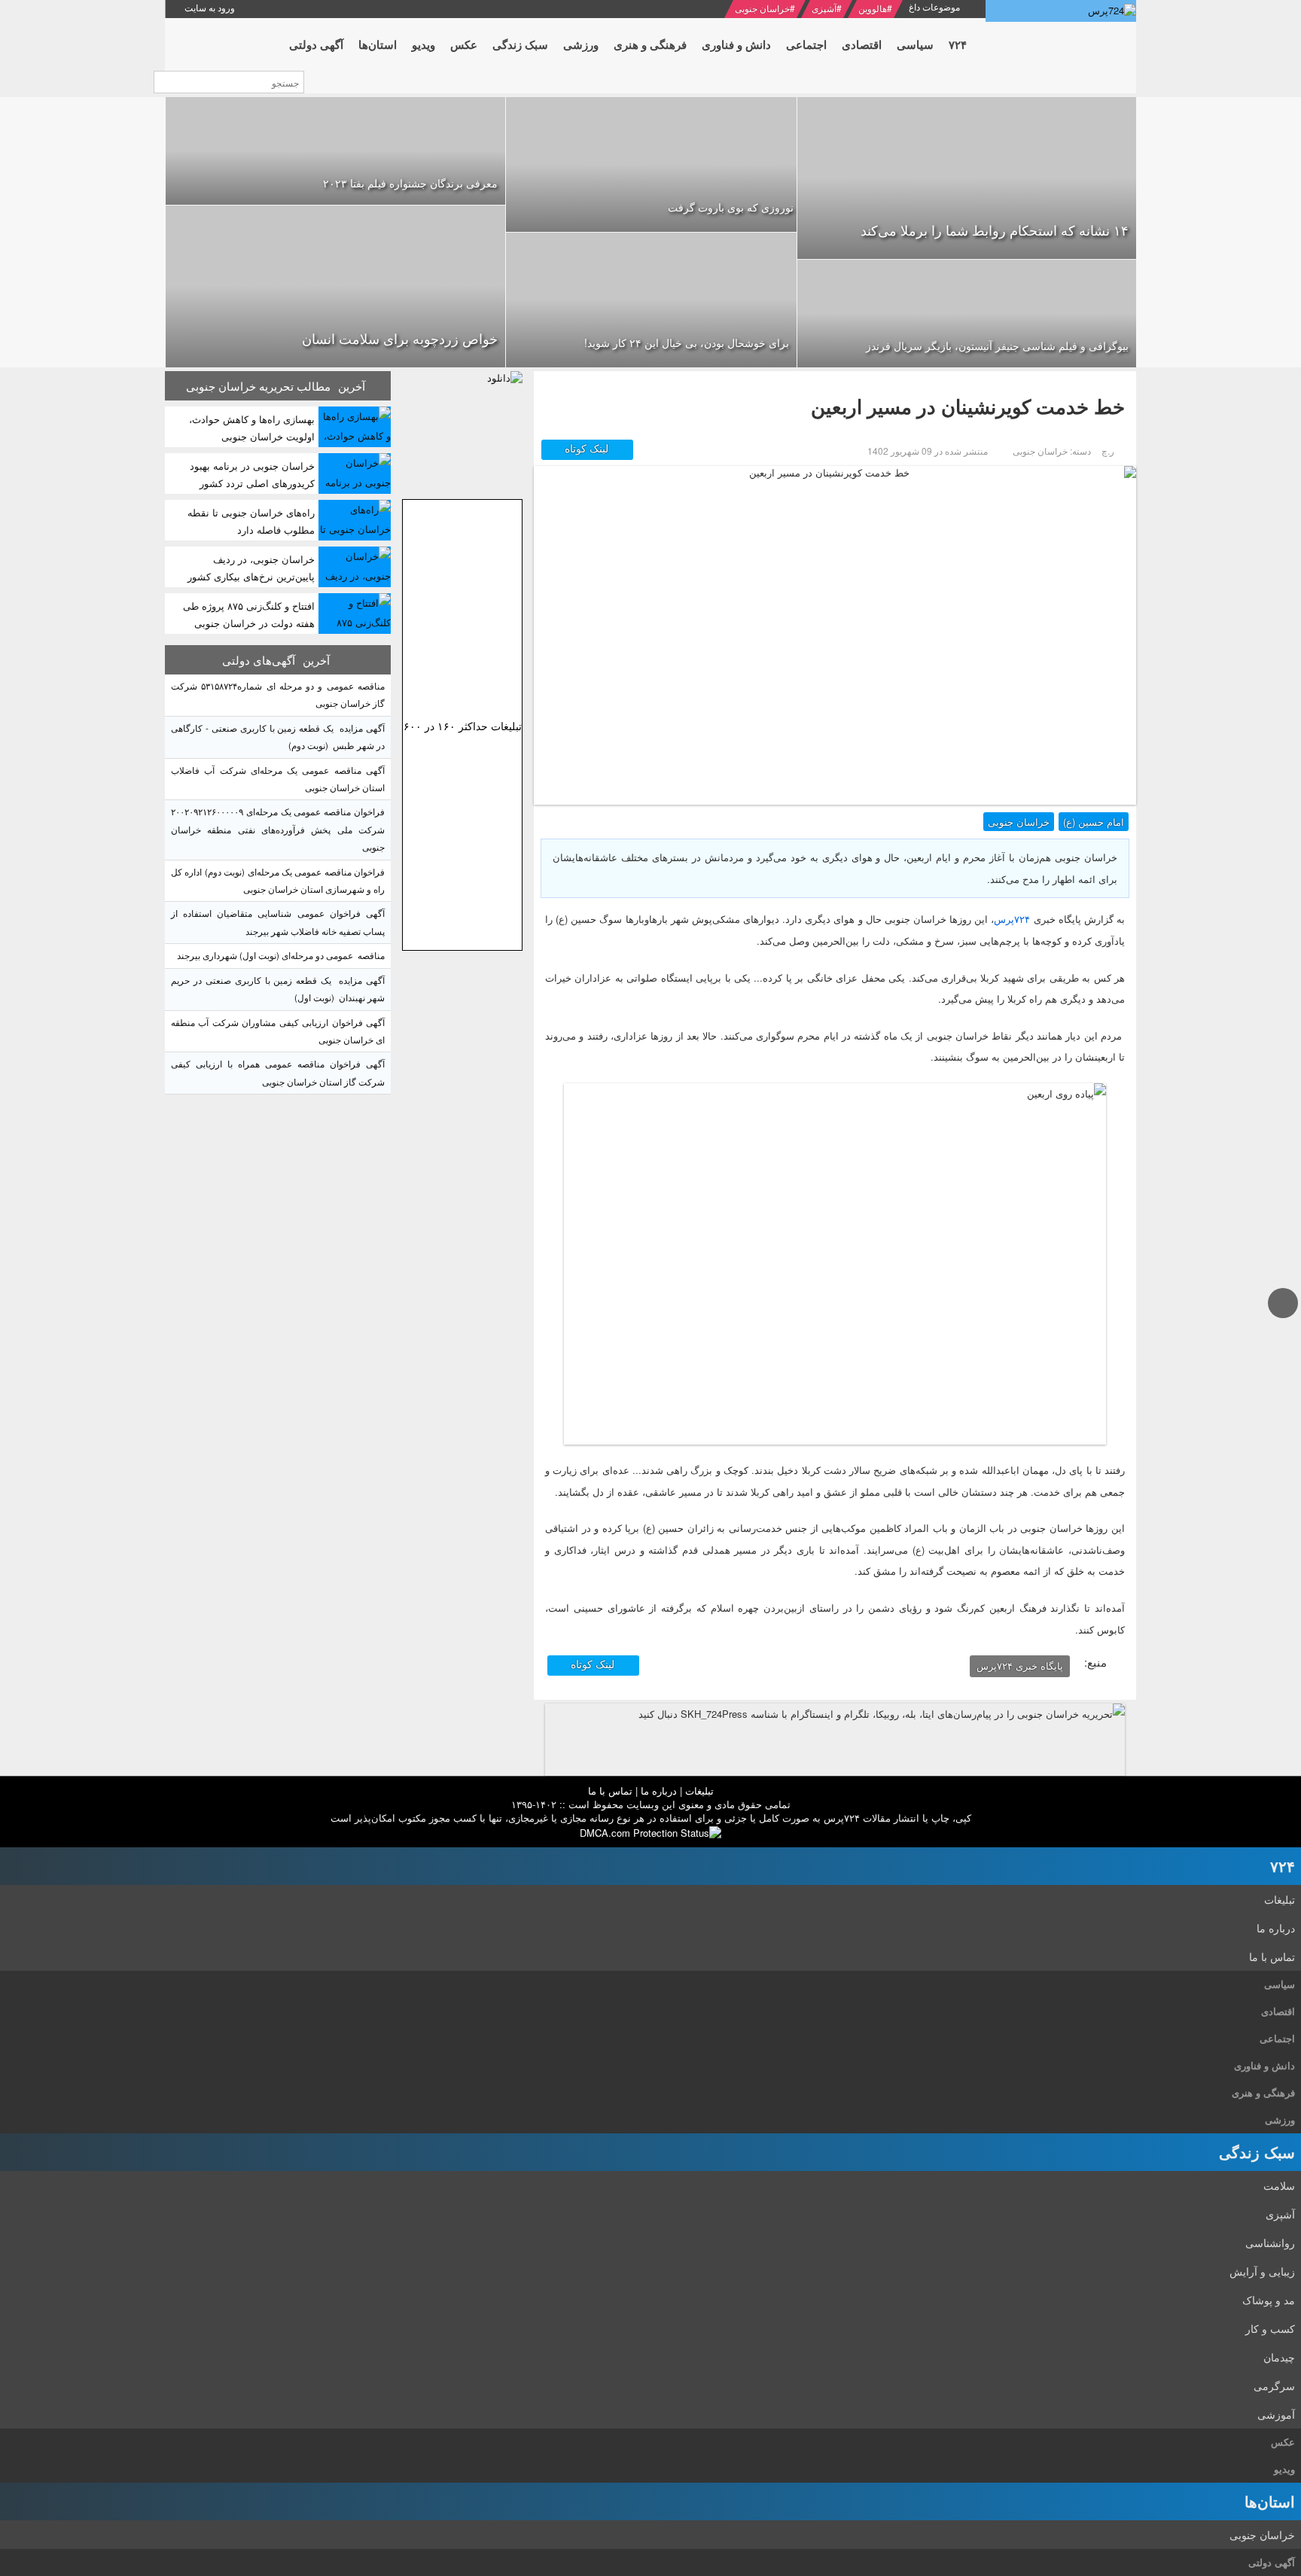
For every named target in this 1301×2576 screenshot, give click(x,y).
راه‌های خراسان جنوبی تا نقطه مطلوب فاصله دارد (251, 521)
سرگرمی (1274, 2386)
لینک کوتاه (588, 448)
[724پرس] (1061, 11)
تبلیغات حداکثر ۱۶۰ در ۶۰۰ (463, 726)
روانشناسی (1270, 2243)
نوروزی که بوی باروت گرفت (731, 207)
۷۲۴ (1283, 1866)
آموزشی (1276, 2414)
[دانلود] (462, 431)
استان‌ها (1270, 2501)
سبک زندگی (1257, 2152)
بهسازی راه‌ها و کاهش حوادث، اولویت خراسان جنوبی (252, 428)
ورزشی (1280, 2119)
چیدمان (1279, 2357)
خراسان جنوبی (762, 8)
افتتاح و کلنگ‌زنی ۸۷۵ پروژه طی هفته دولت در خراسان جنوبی (249, 614)
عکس (1283, 2442)
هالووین (873, 8)
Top (1283, 1317)
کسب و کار (1270, 2328)
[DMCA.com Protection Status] (650, 1831)
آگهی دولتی (1272, 2562)
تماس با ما (610, 1790)
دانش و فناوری (1264, 2065)
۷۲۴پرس (1012, 919)
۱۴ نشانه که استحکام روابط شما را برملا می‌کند (995, 230)
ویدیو (1284, 2469)
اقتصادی (1278, 2011)
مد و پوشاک (1269, 2300)
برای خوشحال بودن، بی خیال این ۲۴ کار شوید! (687, 343)
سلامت (1279, 2185)
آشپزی (824, 8)
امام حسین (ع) (1094, 822)
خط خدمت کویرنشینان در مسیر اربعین (968, 406)
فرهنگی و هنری (1263, 2092)
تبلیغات (699, 1790)
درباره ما (659, 1790)
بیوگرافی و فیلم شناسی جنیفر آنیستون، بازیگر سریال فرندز (997, 346)
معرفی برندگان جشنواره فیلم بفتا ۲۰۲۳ (410, 183)
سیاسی (1280, 1984)
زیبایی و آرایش (1262, 2271)
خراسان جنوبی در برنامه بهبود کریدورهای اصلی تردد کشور (252, 474)
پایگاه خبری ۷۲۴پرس (1020, 1666)
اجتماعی (1277, 2038)
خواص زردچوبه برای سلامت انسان (400, 338)
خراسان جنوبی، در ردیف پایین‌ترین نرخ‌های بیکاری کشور (251, 568)
